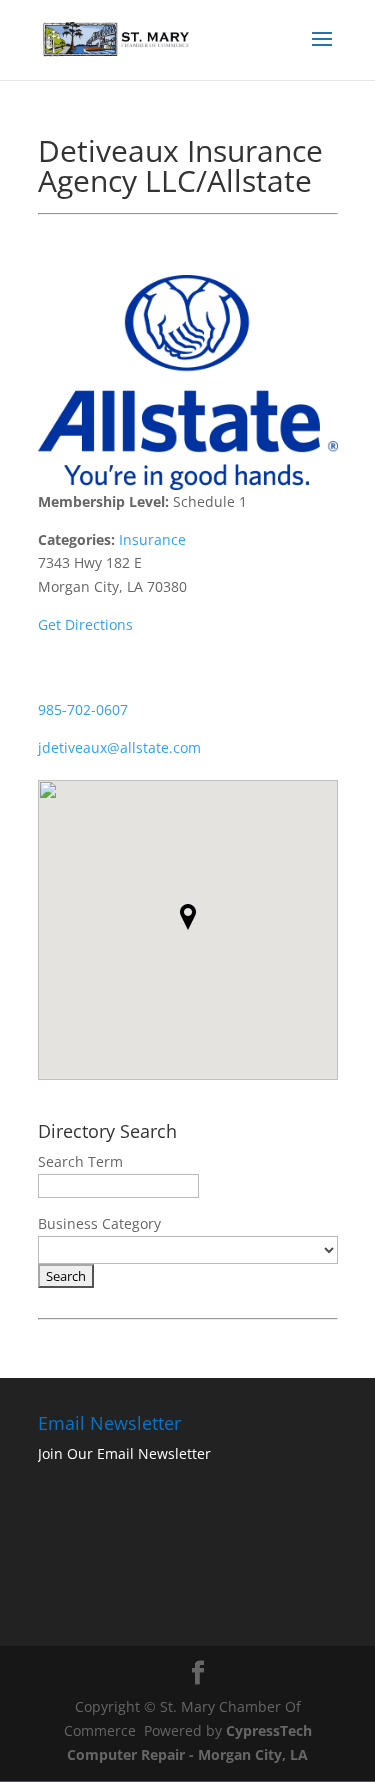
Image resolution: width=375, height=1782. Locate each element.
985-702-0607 (83, 709)
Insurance (152, 539)
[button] (188, 917)
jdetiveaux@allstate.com (119, 747)
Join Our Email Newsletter (124, 1453)
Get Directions (85, 624)
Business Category (99, 1223)
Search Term (80, 1161)
